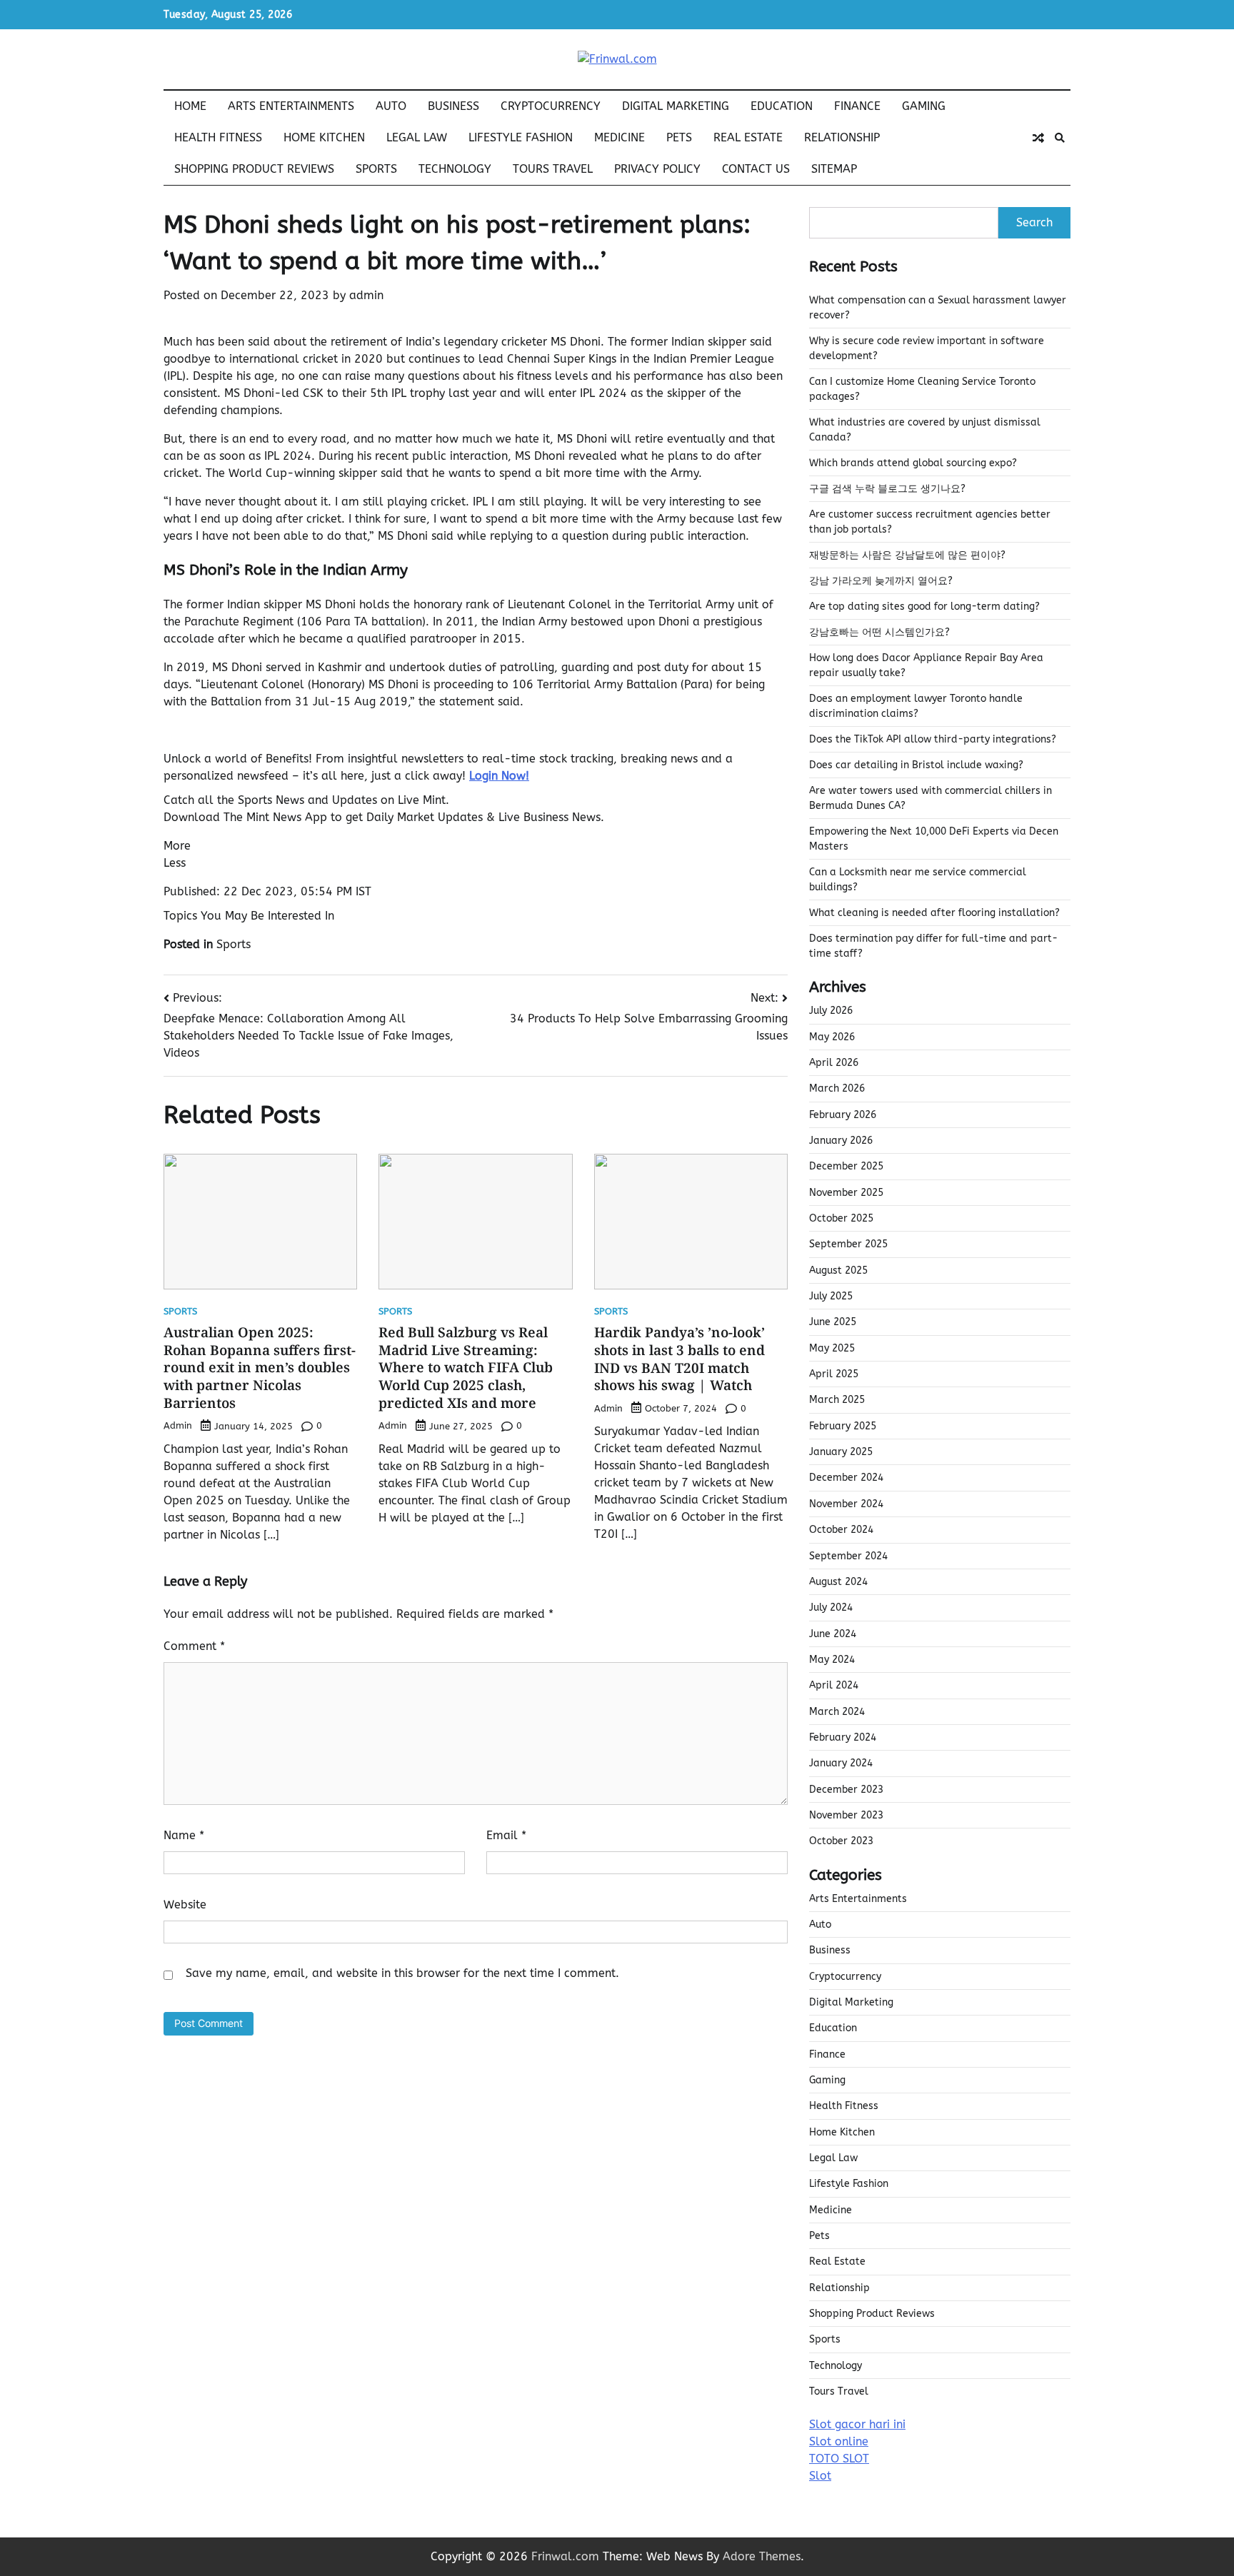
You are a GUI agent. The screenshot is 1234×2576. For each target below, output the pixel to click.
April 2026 (834, 1063)
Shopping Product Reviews (254, 169)
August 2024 (838, 1582)
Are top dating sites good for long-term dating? (924, 607)
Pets (679, 137)
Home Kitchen (324, 137)
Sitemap (834, 169)
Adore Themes (762, 2556)
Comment (194, 1646)
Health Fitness (218, 137)
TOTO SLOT (839, 2459)
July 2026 (831, 1011)
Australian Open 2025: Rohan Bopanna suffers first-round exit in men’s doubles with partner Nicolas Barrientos (260, 1368)
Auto (391, 106)
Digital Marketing (676, 106)
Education (782, 106)
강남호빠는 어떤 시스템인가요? (879, 632)
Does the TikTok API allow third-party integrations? (933, 739)
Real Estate (748, 137)
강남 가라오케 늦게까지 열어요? (881, 581)
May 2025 (832, 1348)
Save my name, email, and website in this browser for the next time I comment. (402, 1973)
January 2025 (841, 1452)
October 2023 (841, 1841)
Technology (455, 169)
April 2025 (834, 1374)
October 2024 (841, 1530)
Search (1034, 222)
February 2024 (843, 1737)
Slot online (839, 2441)
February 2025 (843, 1426)
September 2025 (848, 1244)
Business (453, 106)
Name (184, 1835)
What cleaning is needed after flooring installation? (934, 913)
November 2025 (846, 1193)
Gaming (924, 106)
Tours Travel (553, 169)
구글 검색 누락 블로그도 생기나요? (887, 489)
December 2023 (846, 1790)
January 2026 (841, 1141)
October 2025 (841, 1218)
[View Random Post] (1038, 138)
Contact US (756, 169)
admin (366, 295)
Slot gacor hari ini (857, 2424)
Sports (376, 169)
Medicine (619, 137)
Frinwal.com (565, 2556)
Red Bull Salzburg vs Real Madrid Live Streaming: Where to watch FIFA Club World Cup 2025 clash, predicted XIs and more (466, 1368)
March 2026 (837, 1088)
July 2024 (831, 1608)
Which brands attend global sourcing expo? (913, 463)
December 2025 (846, 1166)
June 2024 (833, 1634)
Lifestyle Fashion (521, 137)
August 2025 (838, 1271)
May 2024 (832, 1660)
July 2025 (831, 1296)
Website (185, 1905)
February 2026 (843, 1115)
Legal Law (417, 137)
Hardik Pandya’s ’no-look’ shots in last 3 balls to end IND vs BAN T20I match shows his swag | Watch (679, 1359)
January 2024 (841, 1763)
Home (190, 106)
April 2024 (834, 1685)
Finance (857, 106)
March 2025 (837, 1400)
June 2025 (833, 1322)
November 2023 (846, 1815)
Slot (820, 2476)
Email (506, 1835)
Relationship (842, 137)
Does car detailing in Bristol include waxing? (916, 765)
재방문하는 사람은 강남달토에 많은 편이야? (907, 555)
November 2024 (846, 1504)
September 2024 (848, 1556)
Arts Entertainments (291, 106)
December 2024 (846, 1478)
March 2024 (837, 1712)
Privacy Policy (657, 169)
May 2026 (832, 1037)
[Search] (1060, 138)
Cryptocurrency (551, 106)
